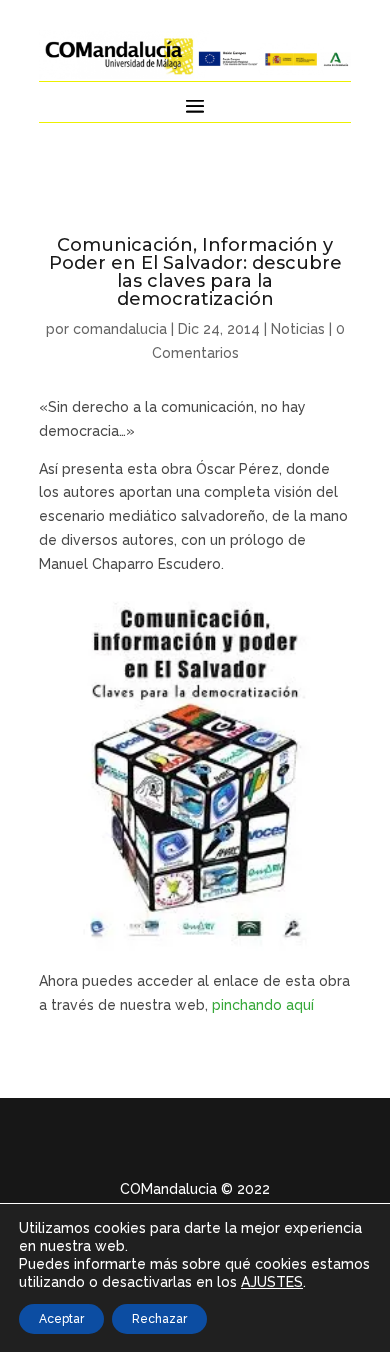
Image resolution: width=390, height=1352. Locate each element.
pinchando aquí (265, 1005)
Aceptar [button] (61, 1319)
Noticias (298, 329)
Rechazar (159, 1319)
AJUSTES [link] (272, 1282)
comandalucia (120, 329)
